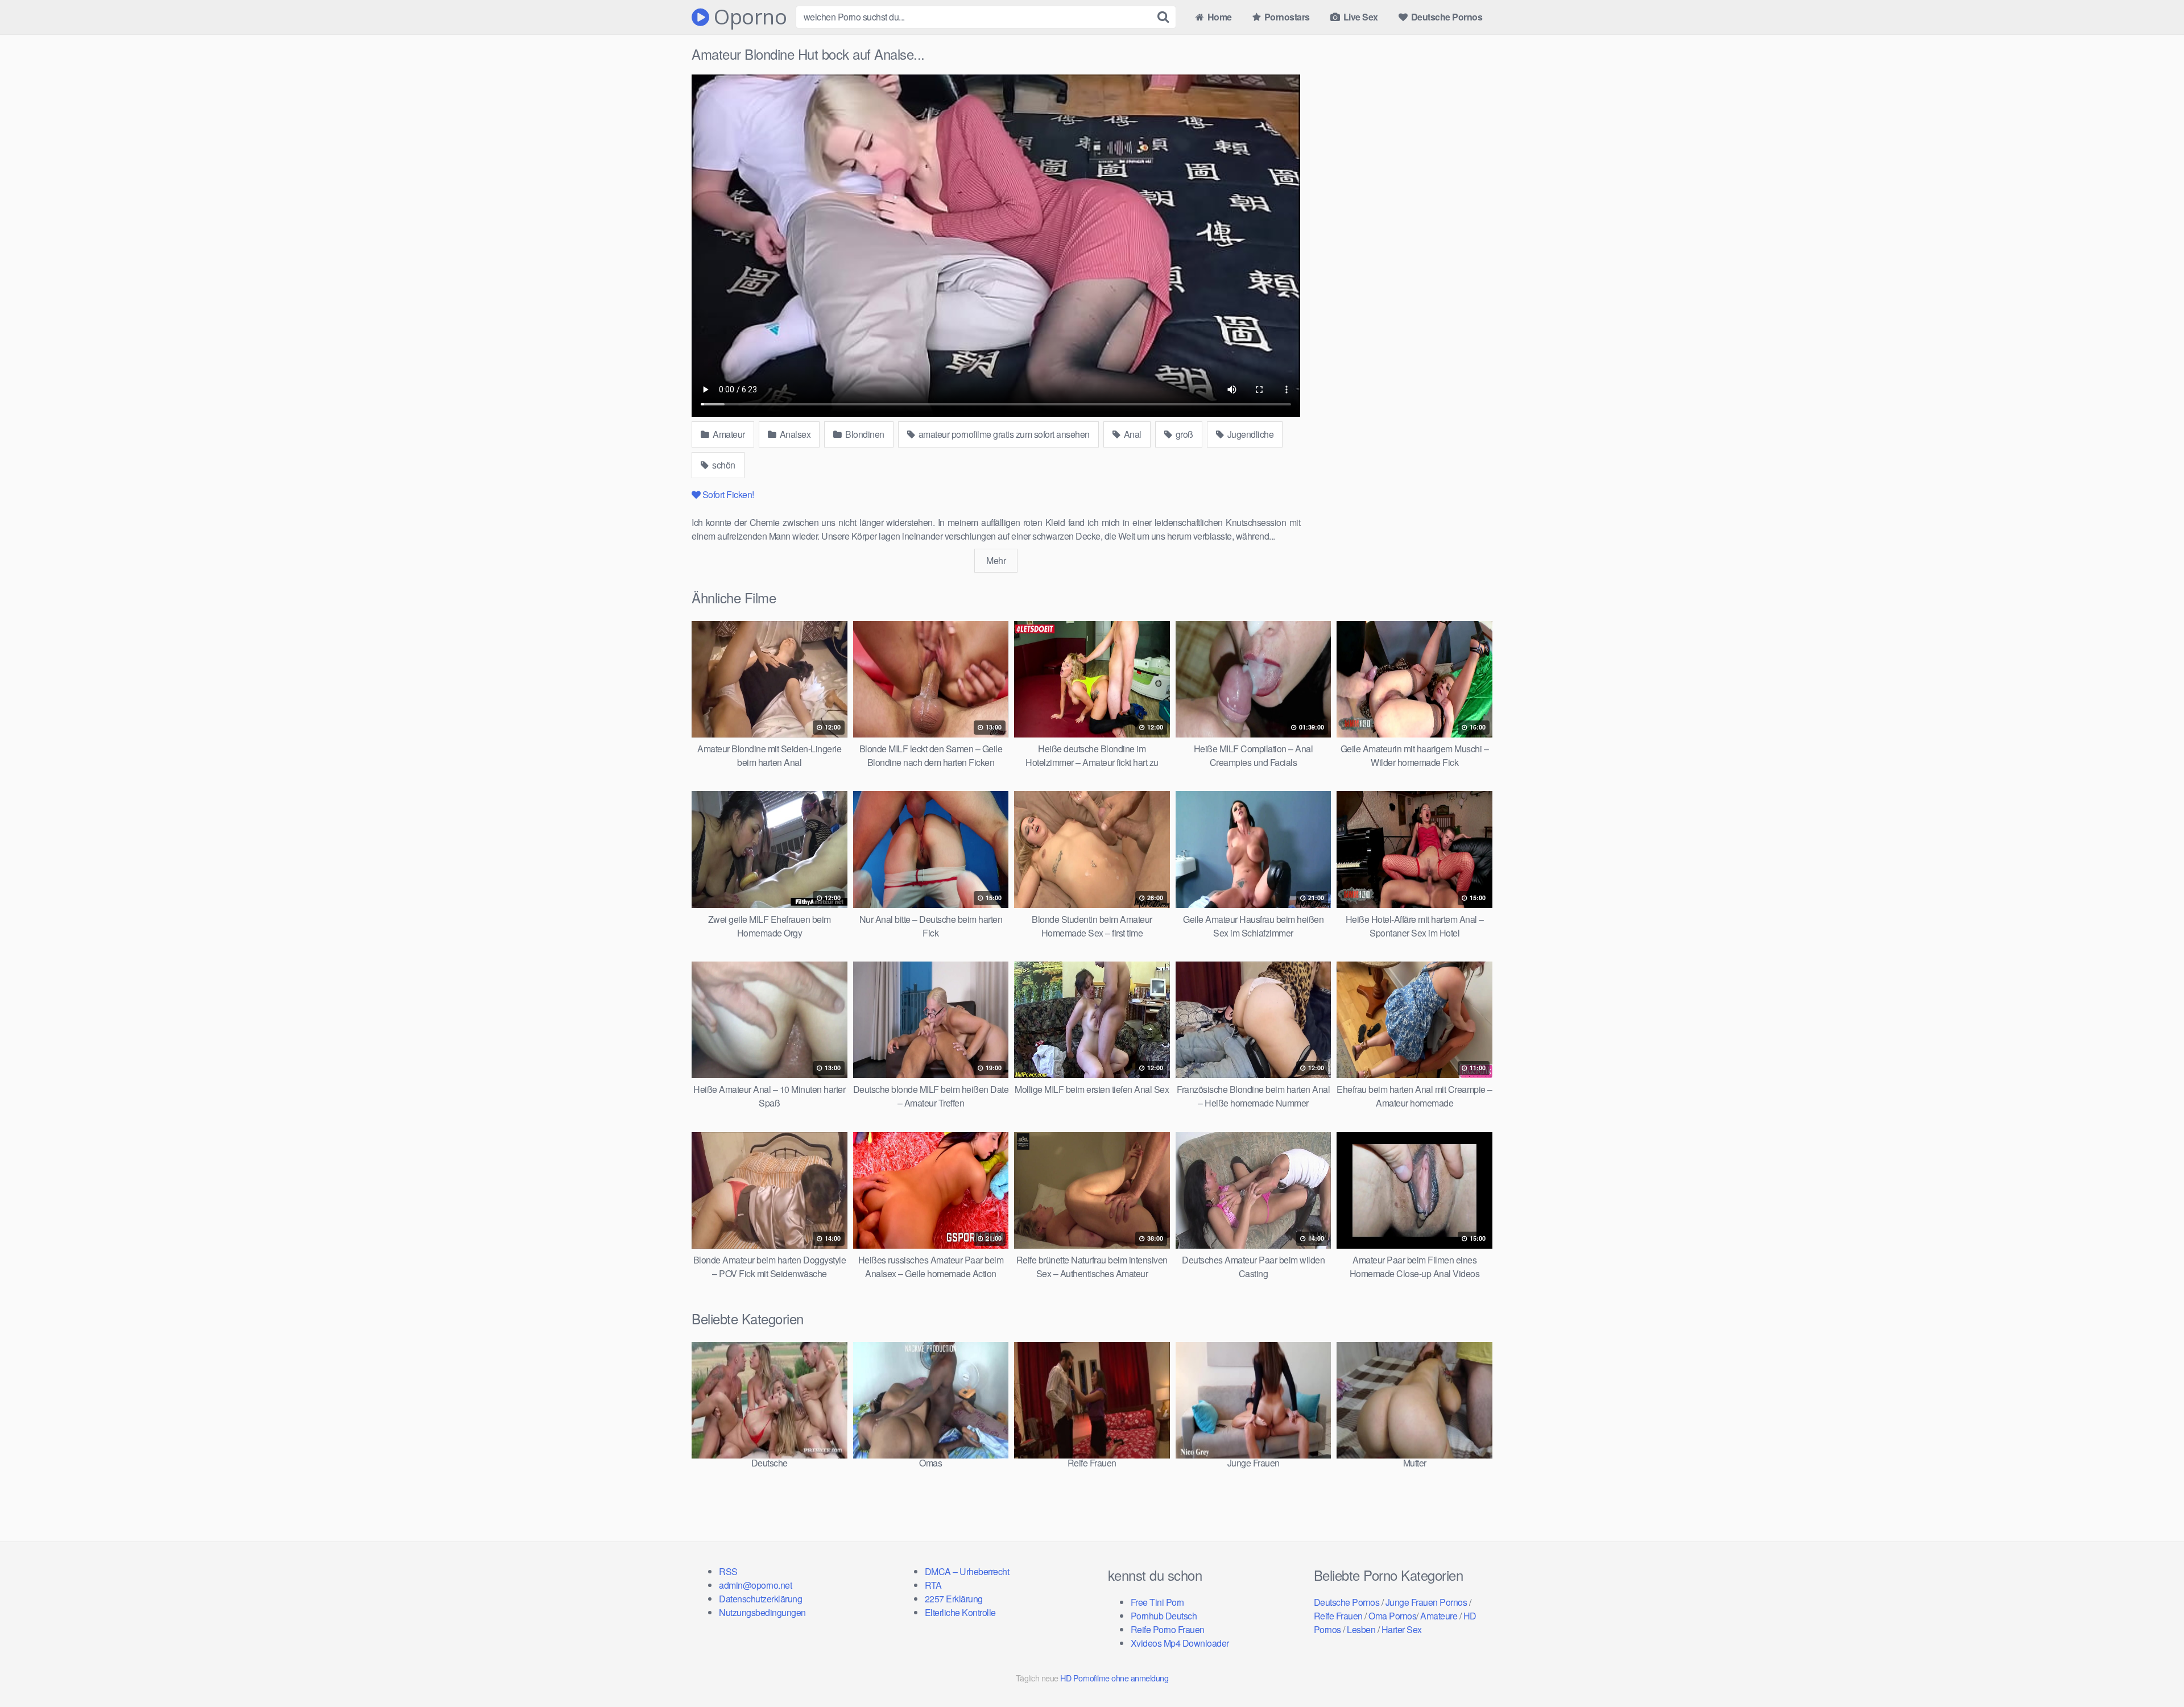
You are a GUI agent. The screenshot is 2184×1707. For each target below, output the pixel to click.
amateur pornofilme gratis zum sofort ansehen (1003, 434)
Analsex (794, 434)
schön (723, 465)
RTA (933, 1585)
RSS (728, 1571)
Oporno (748, 17)
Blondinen (864, 434)
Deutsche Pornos (1445, 17)
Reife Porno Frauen (1168, 1629)
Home (1219, 17)
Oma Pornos (1392, 1616)
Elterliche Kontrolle (960, 1612)
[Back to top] (2153, 1671)
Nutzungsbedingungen (762, 1612)
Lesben (1361, 1629)
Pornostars (1286, 17)
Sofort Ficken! (728, 494)
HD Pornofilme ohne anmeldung (1114, 1678)
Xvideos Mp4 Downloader (1180, 1643)
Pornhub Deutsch (1164, 1616)
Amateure (1439, 1616)
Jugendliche (1249, 434)
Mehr (996, 560)
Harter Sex (1402, 1629)
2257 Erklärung (954, 1599)
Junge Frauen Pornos (1426, 1602)
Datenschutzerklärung (760, 1599)
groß (1183, 434)
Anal (1132, 434)
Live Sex (1360, 17)
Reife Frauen (1338, 1616)
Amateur (728, 434)
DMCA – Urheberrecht (967, 1571)
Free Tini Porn (1157, 1602)
